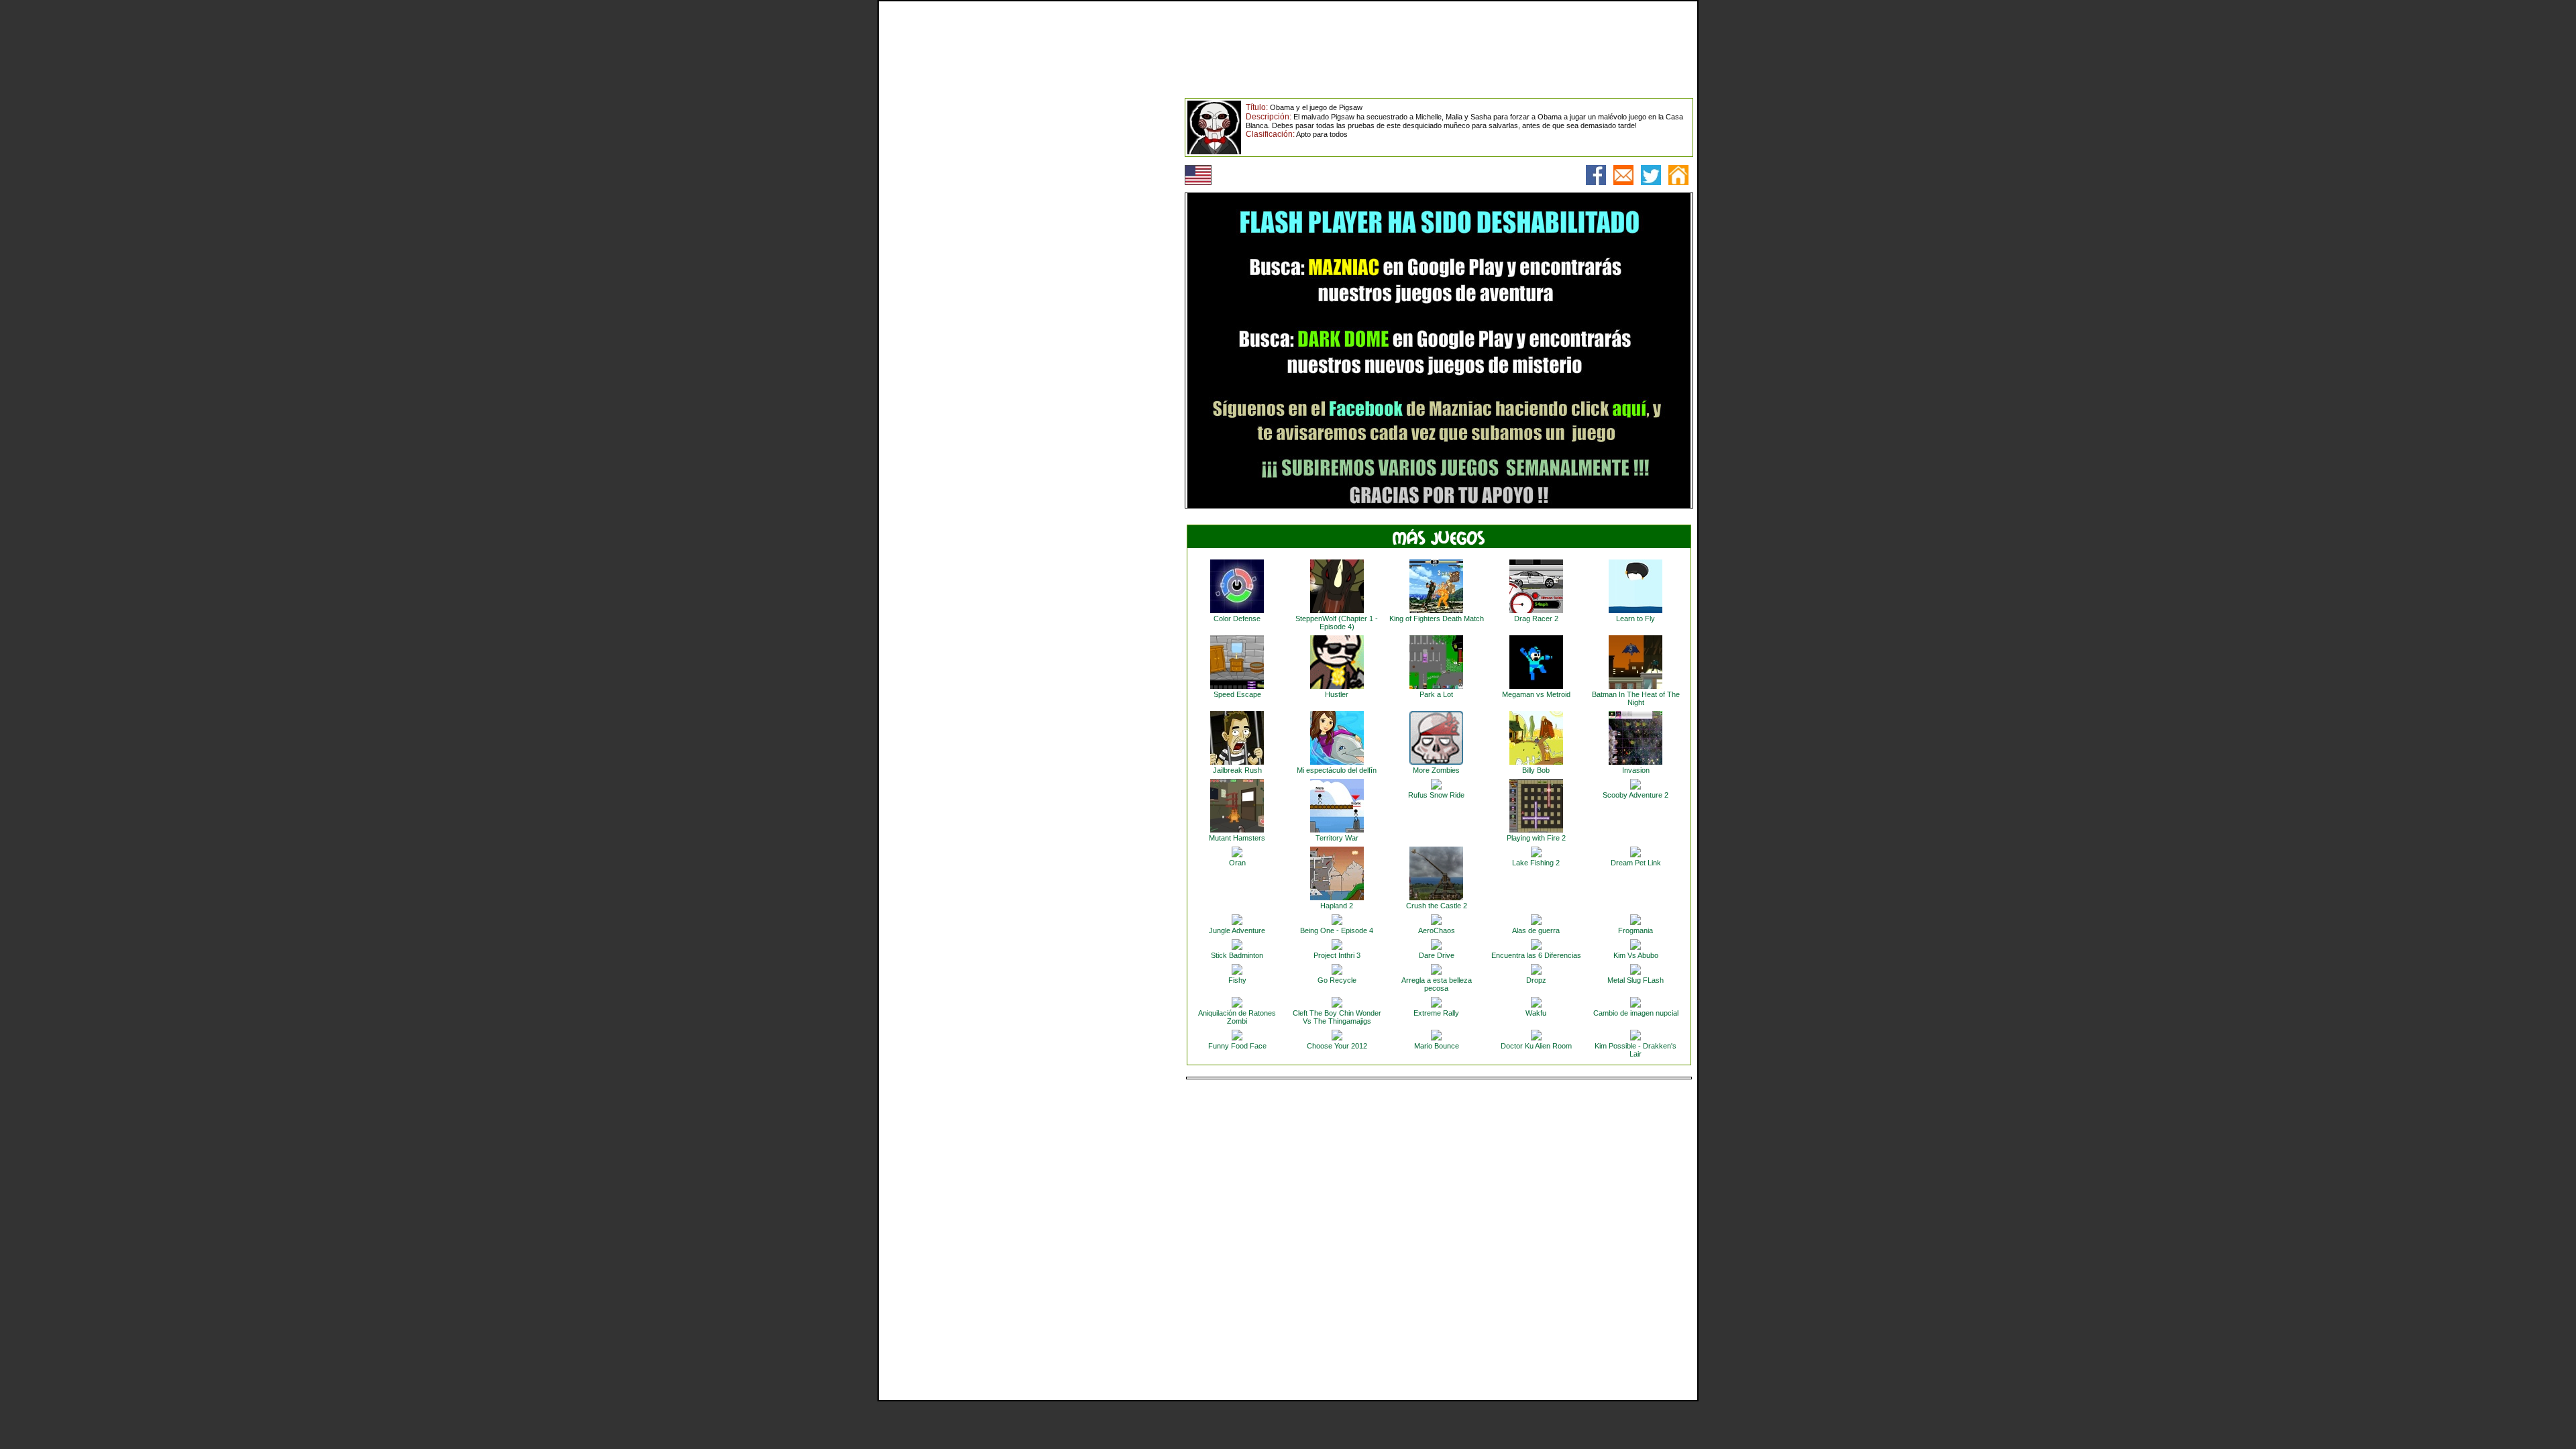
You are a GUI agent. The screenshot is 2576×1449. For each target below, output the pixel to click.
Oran (1237, 863)
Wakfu (1536, 1013)
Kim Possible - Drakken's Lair (1635, 1050)
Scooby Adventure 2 (1635, 795)
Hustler (1337, 694)
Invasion (1636, 770)
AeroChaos (1437, 930)
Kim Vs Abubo (1636, 955)
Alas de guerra (1536, 930)
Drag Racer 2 (1536, 619)
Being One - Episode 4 (1337, 930)
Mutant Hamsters (1237, 838)
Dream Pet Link (1636, 863)
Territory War (1337, 838)
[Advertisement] (983, 301)
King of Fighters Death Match (1437, 619)
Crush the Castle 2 (1437, 906)
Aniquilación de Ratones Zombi (1237, 1017)
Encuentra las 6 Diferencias (1536, 955)
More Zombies (1436, 770)
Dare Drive (1437, 955)
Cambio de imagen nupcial (1636, 1013)
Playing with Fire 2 (1536, 838)
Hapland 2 (1337, 906)
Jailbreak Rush (1237, 770)
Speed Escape (1237, 694)
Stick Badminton (1237, 955)
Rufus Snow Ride (1436, 795)
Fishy (1237, 980)
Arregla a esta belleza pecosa (1437, 984)
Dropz (1536, 980)
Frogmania (1635, 930)
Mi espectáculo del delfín (1337, 770)
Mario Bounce (1437, 1046)
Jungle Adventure (1237, 930)
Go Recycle (1337, 980)
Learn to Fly (1635, 619)
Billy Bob (1536, 770)
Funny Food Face (1237, 1046)
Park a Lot (1436, 694)
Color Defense (1237, 619)
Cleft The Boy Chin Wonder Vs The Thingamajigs (1337, 1017)
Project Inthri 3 (1337, 955)
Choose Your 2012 (1337, 1046)
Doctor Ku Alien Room (1536, 1046)
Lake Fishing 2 (1536, 863)
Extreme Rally (1436, 1013)
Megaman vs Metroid (1536, 694)
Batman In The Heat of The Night (1636, 698)
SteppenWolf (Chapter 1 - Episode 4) (1337, 623)
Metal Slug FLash (1635, 980)
